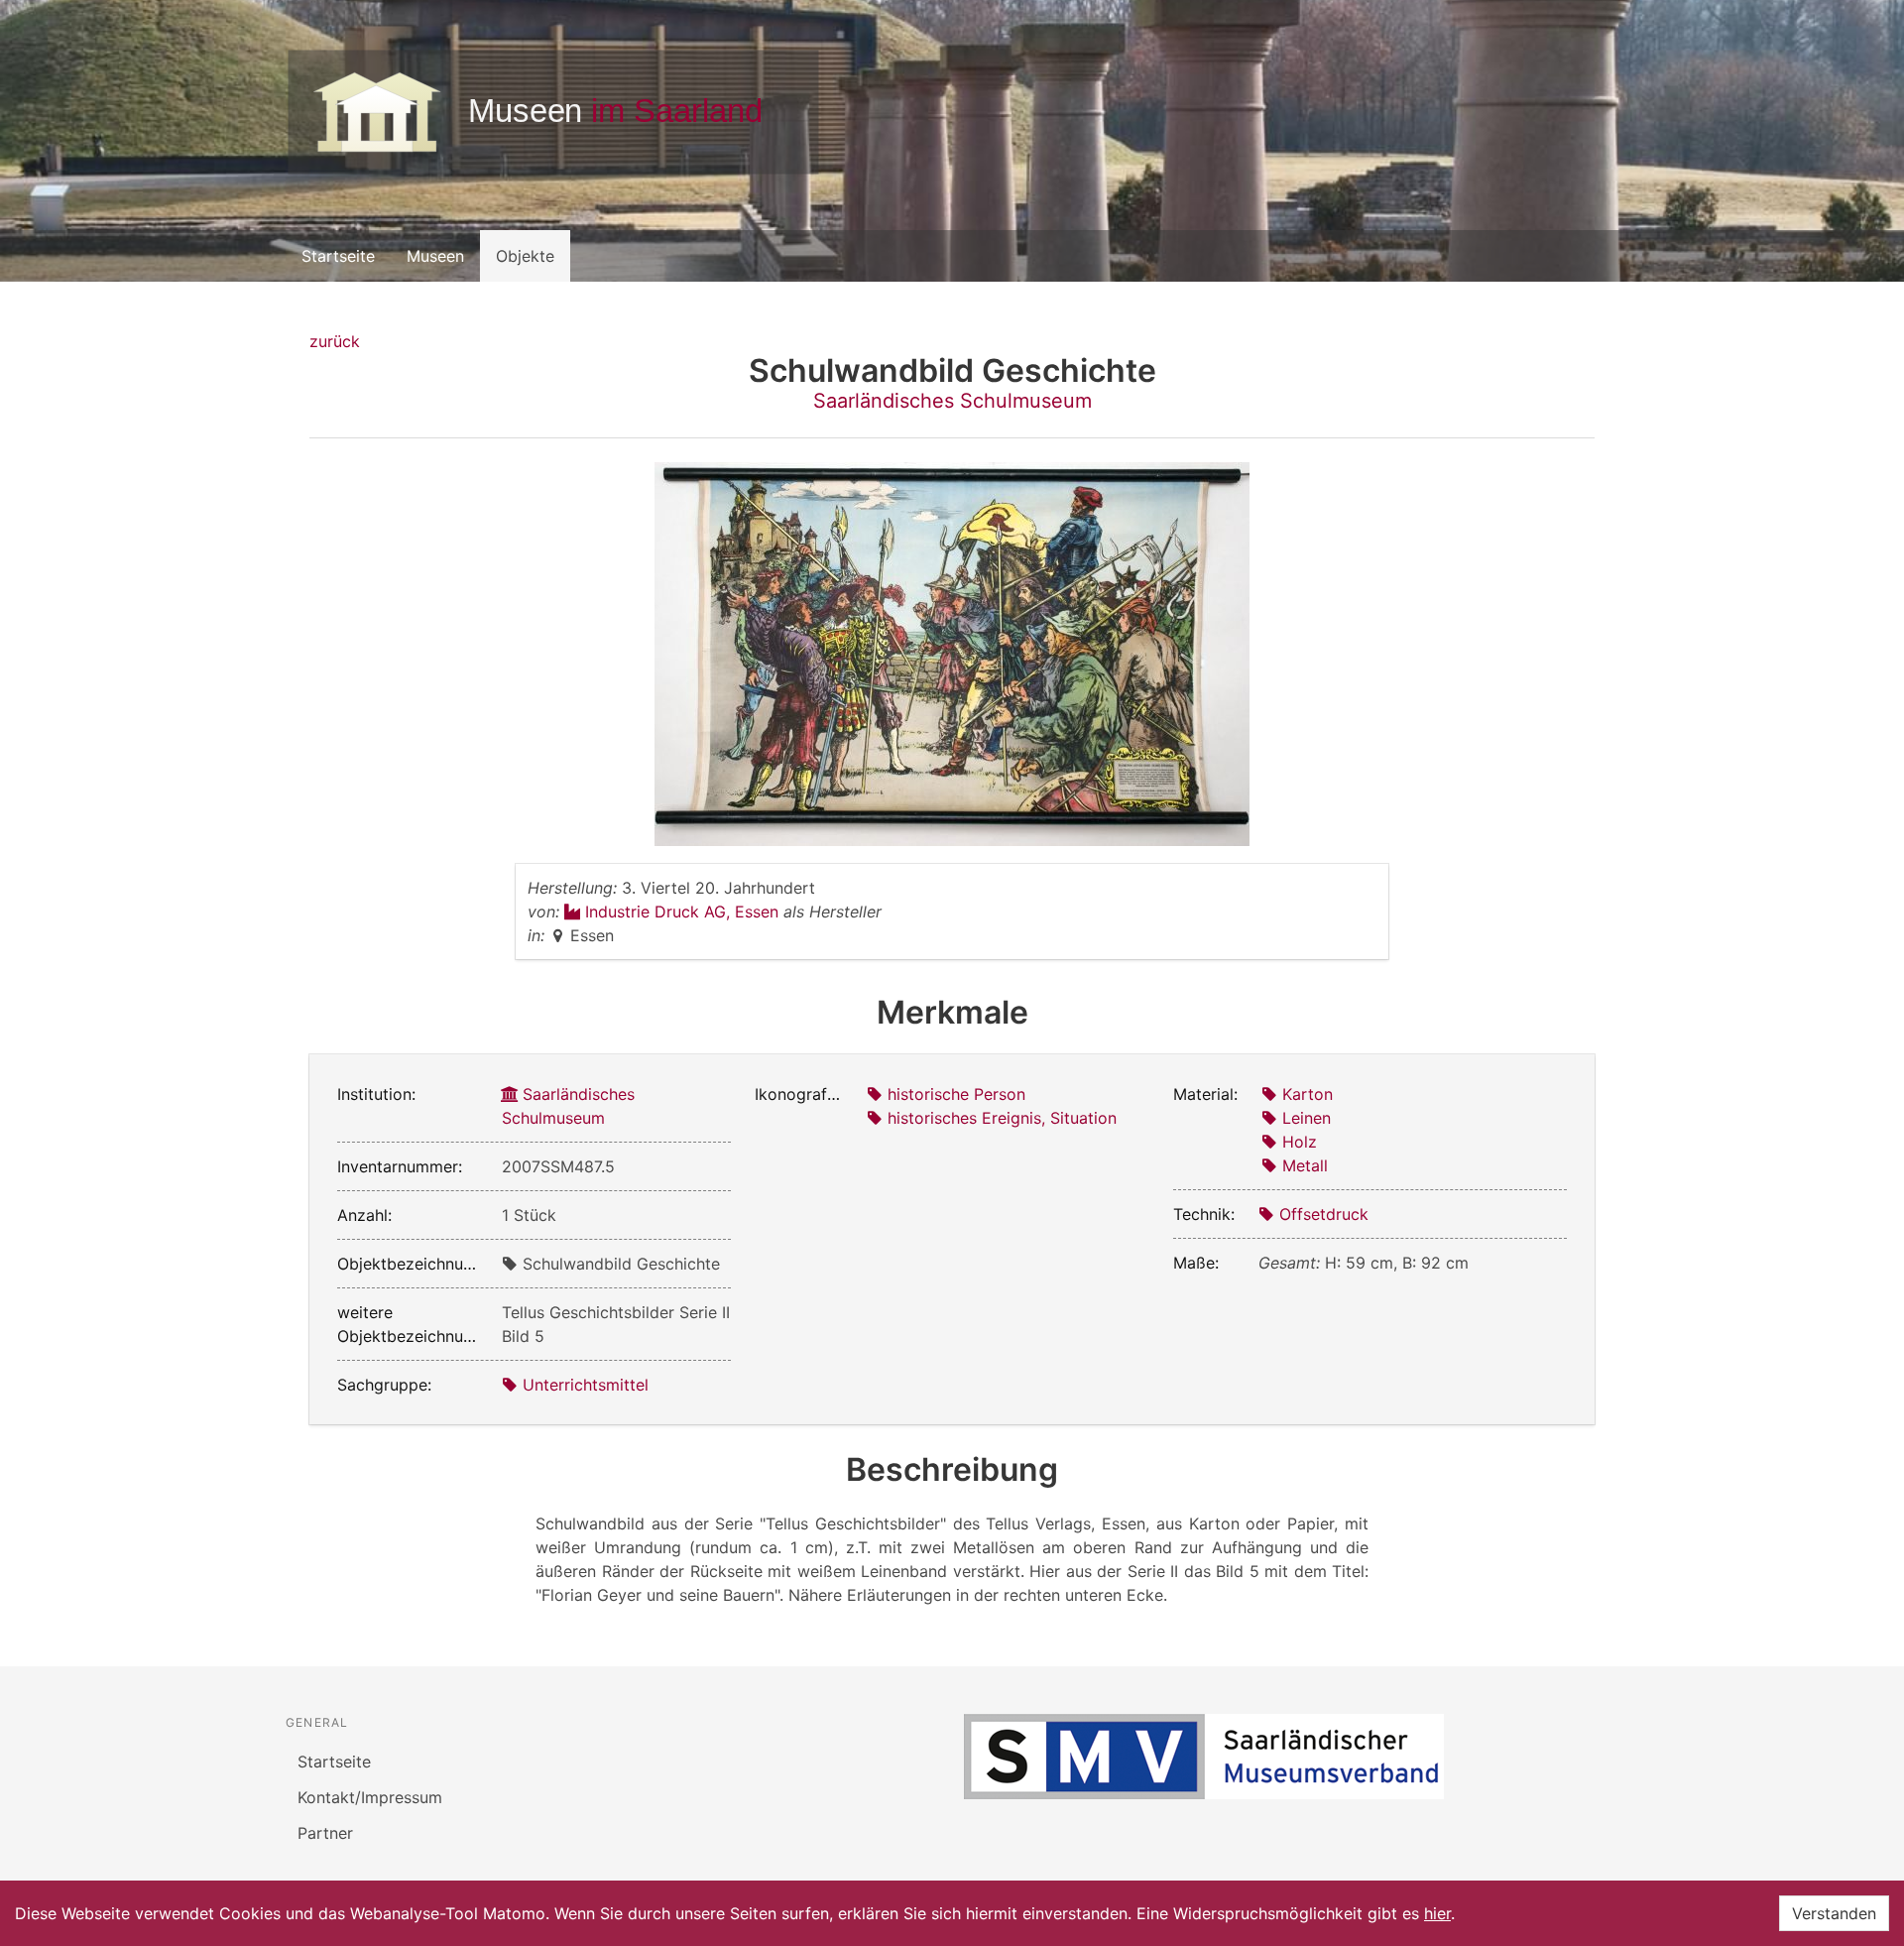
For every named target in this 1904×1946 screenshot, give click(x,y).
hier (1437, 1913)
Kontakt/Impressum (370, 1797)
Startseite (338, 256)
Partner (325, 1833)
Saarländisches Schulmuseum (952, 401)
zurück (335, 341)
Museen (435, 256)
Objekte (525, 256)
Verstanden (1834, 1913)
